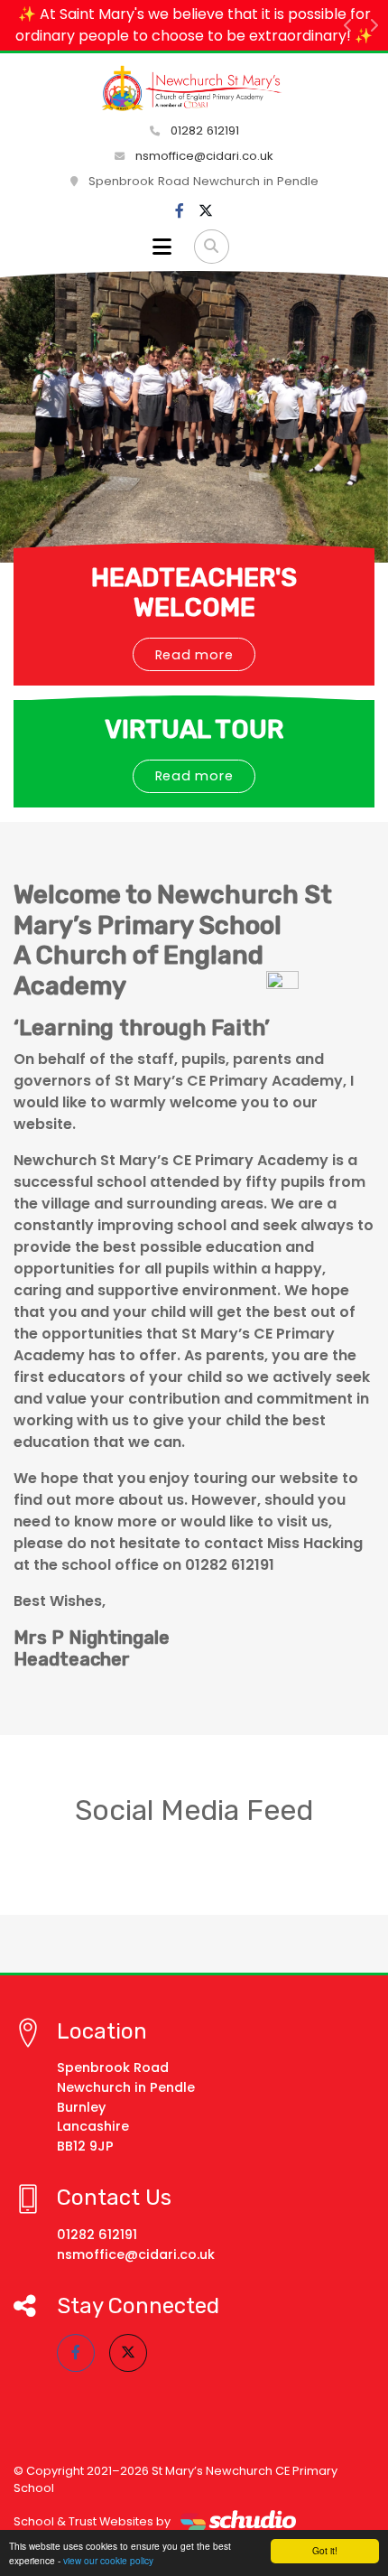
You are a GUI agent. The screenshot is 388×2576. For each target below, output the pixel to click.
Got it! (325, 2550)
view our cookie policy (108, 2560)
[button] (348, 25)
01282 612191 (203, 131)
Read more (194, 655)
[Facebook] (180, 211)
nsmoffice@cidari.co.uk (204, 156)
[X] (206, 211)
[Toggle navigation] (162, 247)
